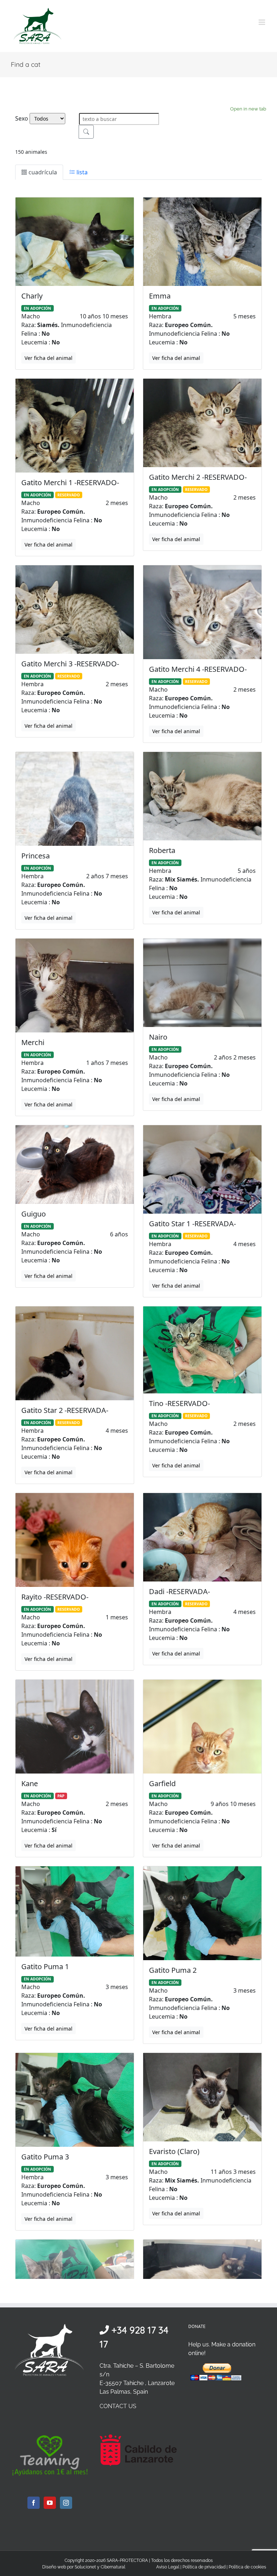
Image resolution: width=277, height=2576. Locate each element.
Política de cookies (247, 2567)
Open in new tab (248, 109)
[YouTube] (50, 2503)
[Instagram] (66, 2503)
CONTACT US (118, 2406)
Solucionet (85, 2567)
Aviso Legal (168, 2567)
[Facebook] (34, 2503)
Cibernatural (113, 2567)
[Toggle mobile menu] (262, 22)
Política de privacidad (204, 2567)
